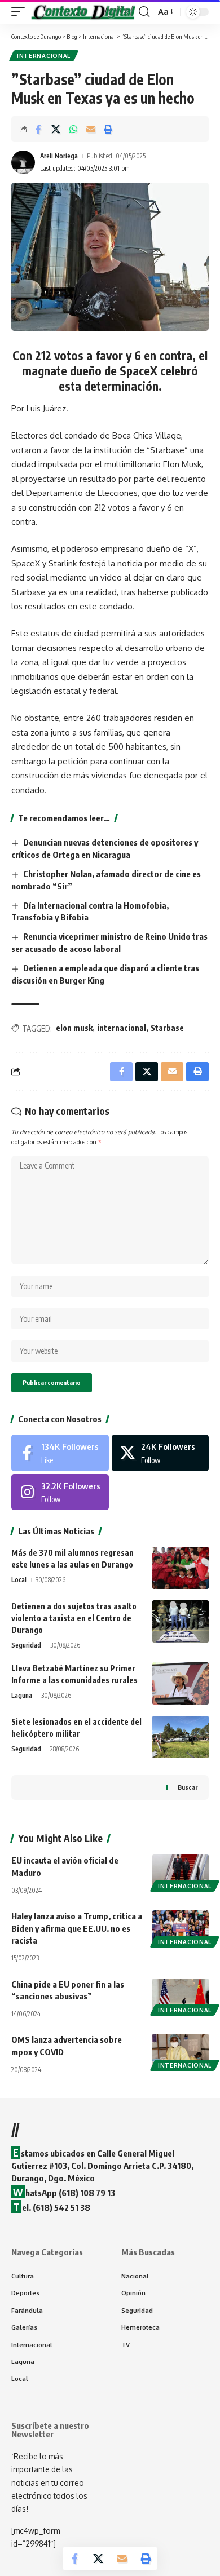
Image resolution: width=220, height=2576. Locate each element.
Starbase (167, 1028)
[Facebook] (60, 1453)
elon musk (74, 1028)
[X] (160, 1453)
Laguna (22, 1695)
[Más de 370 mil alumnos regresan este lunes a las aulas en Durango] (181, 1568)
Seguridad (26, 1645)
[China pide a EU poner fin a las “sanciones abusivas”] (181, 1995)
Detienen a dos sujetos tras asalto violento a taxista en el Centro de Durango (74, 1618)
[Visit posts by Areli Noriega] (23, 162)
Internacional (44, 56)
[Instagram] (60, 1492)
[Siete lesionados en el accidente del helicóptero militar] (181, 1737)
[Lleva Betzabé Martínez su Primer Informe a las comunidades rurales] (181, 1683)
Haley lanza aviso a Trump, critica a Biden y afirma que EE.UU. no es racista (77, 1928)
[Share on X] (56, 129)
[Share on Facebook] (38, 129)
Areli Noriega (59, 156)
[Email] (91, 129)
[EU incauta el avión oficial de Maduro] (181, 1871)
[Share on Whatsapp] (73, 129)
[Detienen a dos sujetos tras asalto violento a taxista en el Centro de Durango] (181, 1621)
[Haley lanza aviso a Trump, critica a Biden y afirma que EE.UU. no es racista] (181, 1927)
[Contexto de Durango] (83, 12)
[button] (21, 12)
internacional (122, 1028)
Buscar (188, 1787)
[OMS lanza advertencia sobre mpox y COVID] (181, 2051)
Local (19, 1580)
